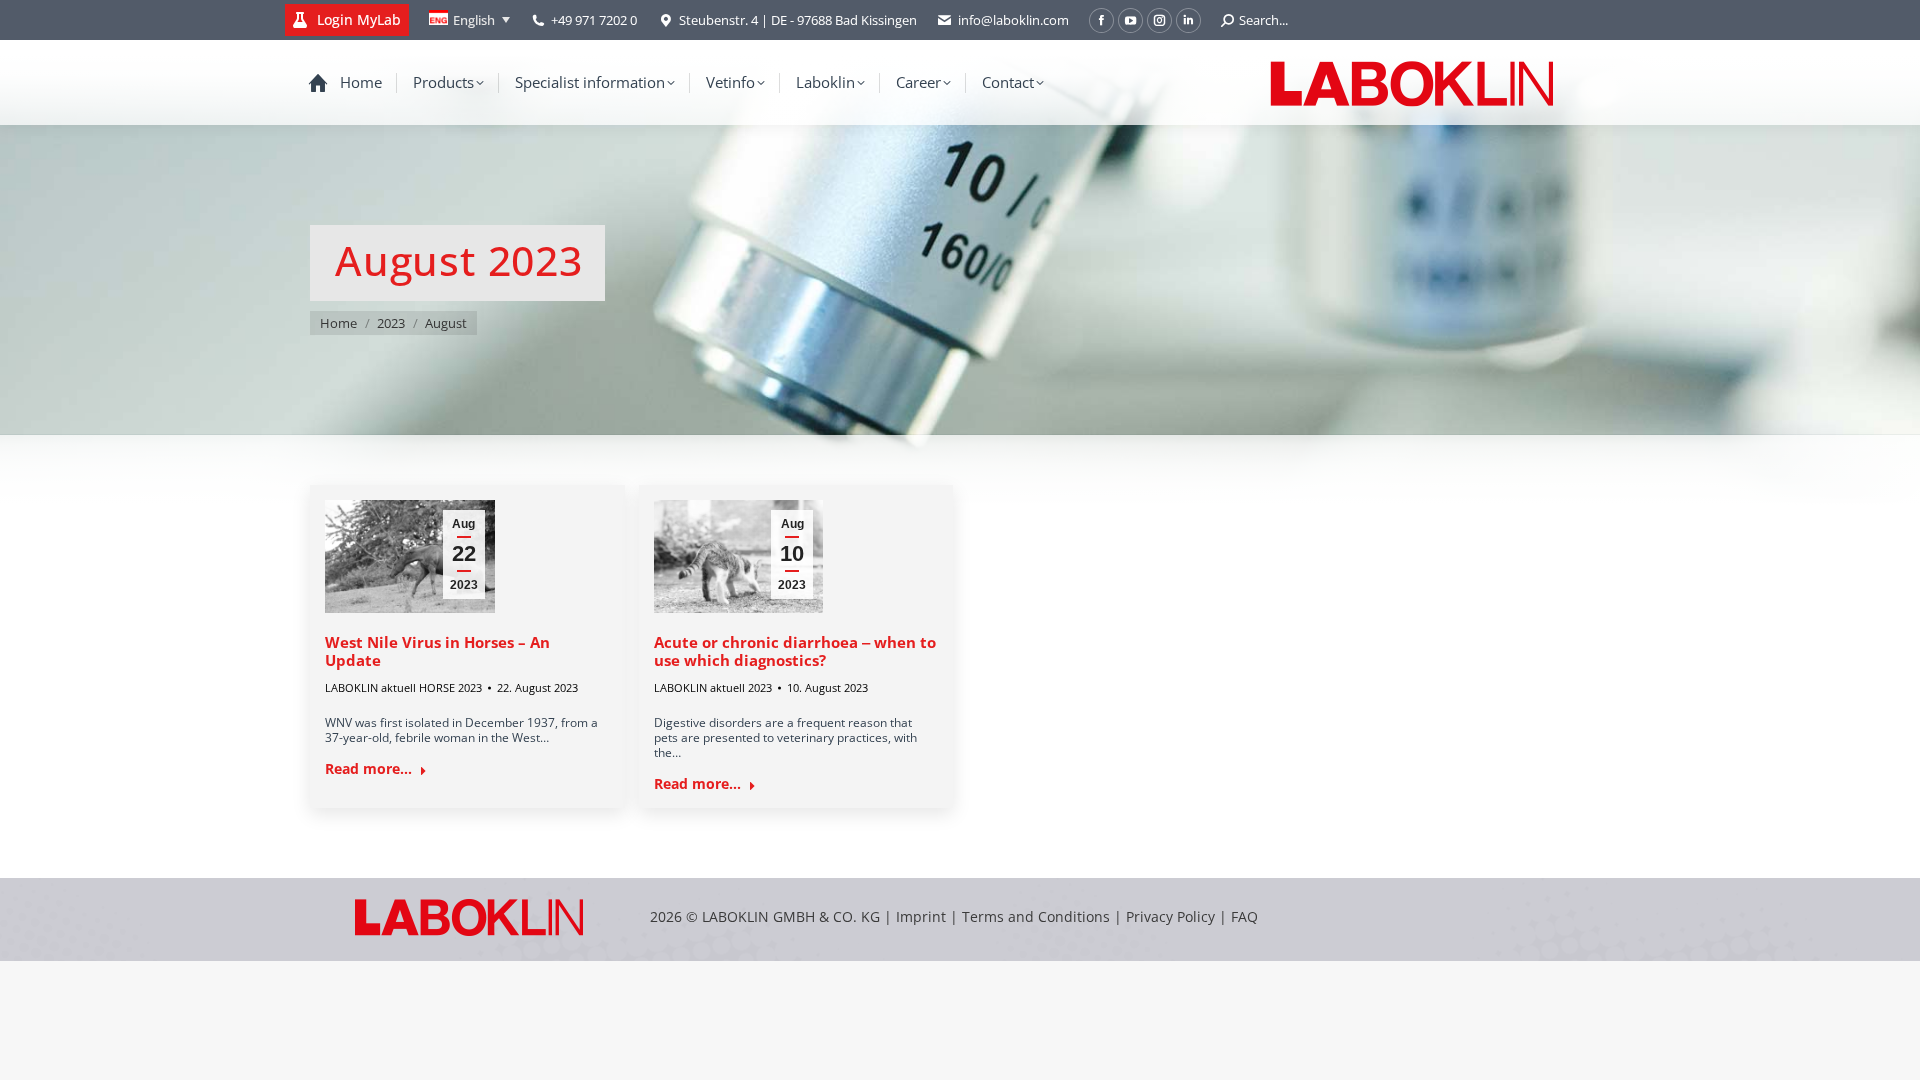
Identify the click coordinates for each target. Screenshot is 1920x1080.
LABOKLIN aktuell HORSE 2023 (403, 687)
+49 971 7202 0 (594, 20)
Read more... (368, 769)
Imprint (921, 916)
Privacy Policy (1170, 916)
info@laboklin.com (1013, 20)
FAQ (1244, 916)
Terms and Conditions (1038, 916)
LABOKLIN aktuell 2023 (713, 687)
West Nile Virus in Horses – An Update (437, 651)
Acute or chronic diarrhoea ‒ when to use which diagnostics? (795, 651)
